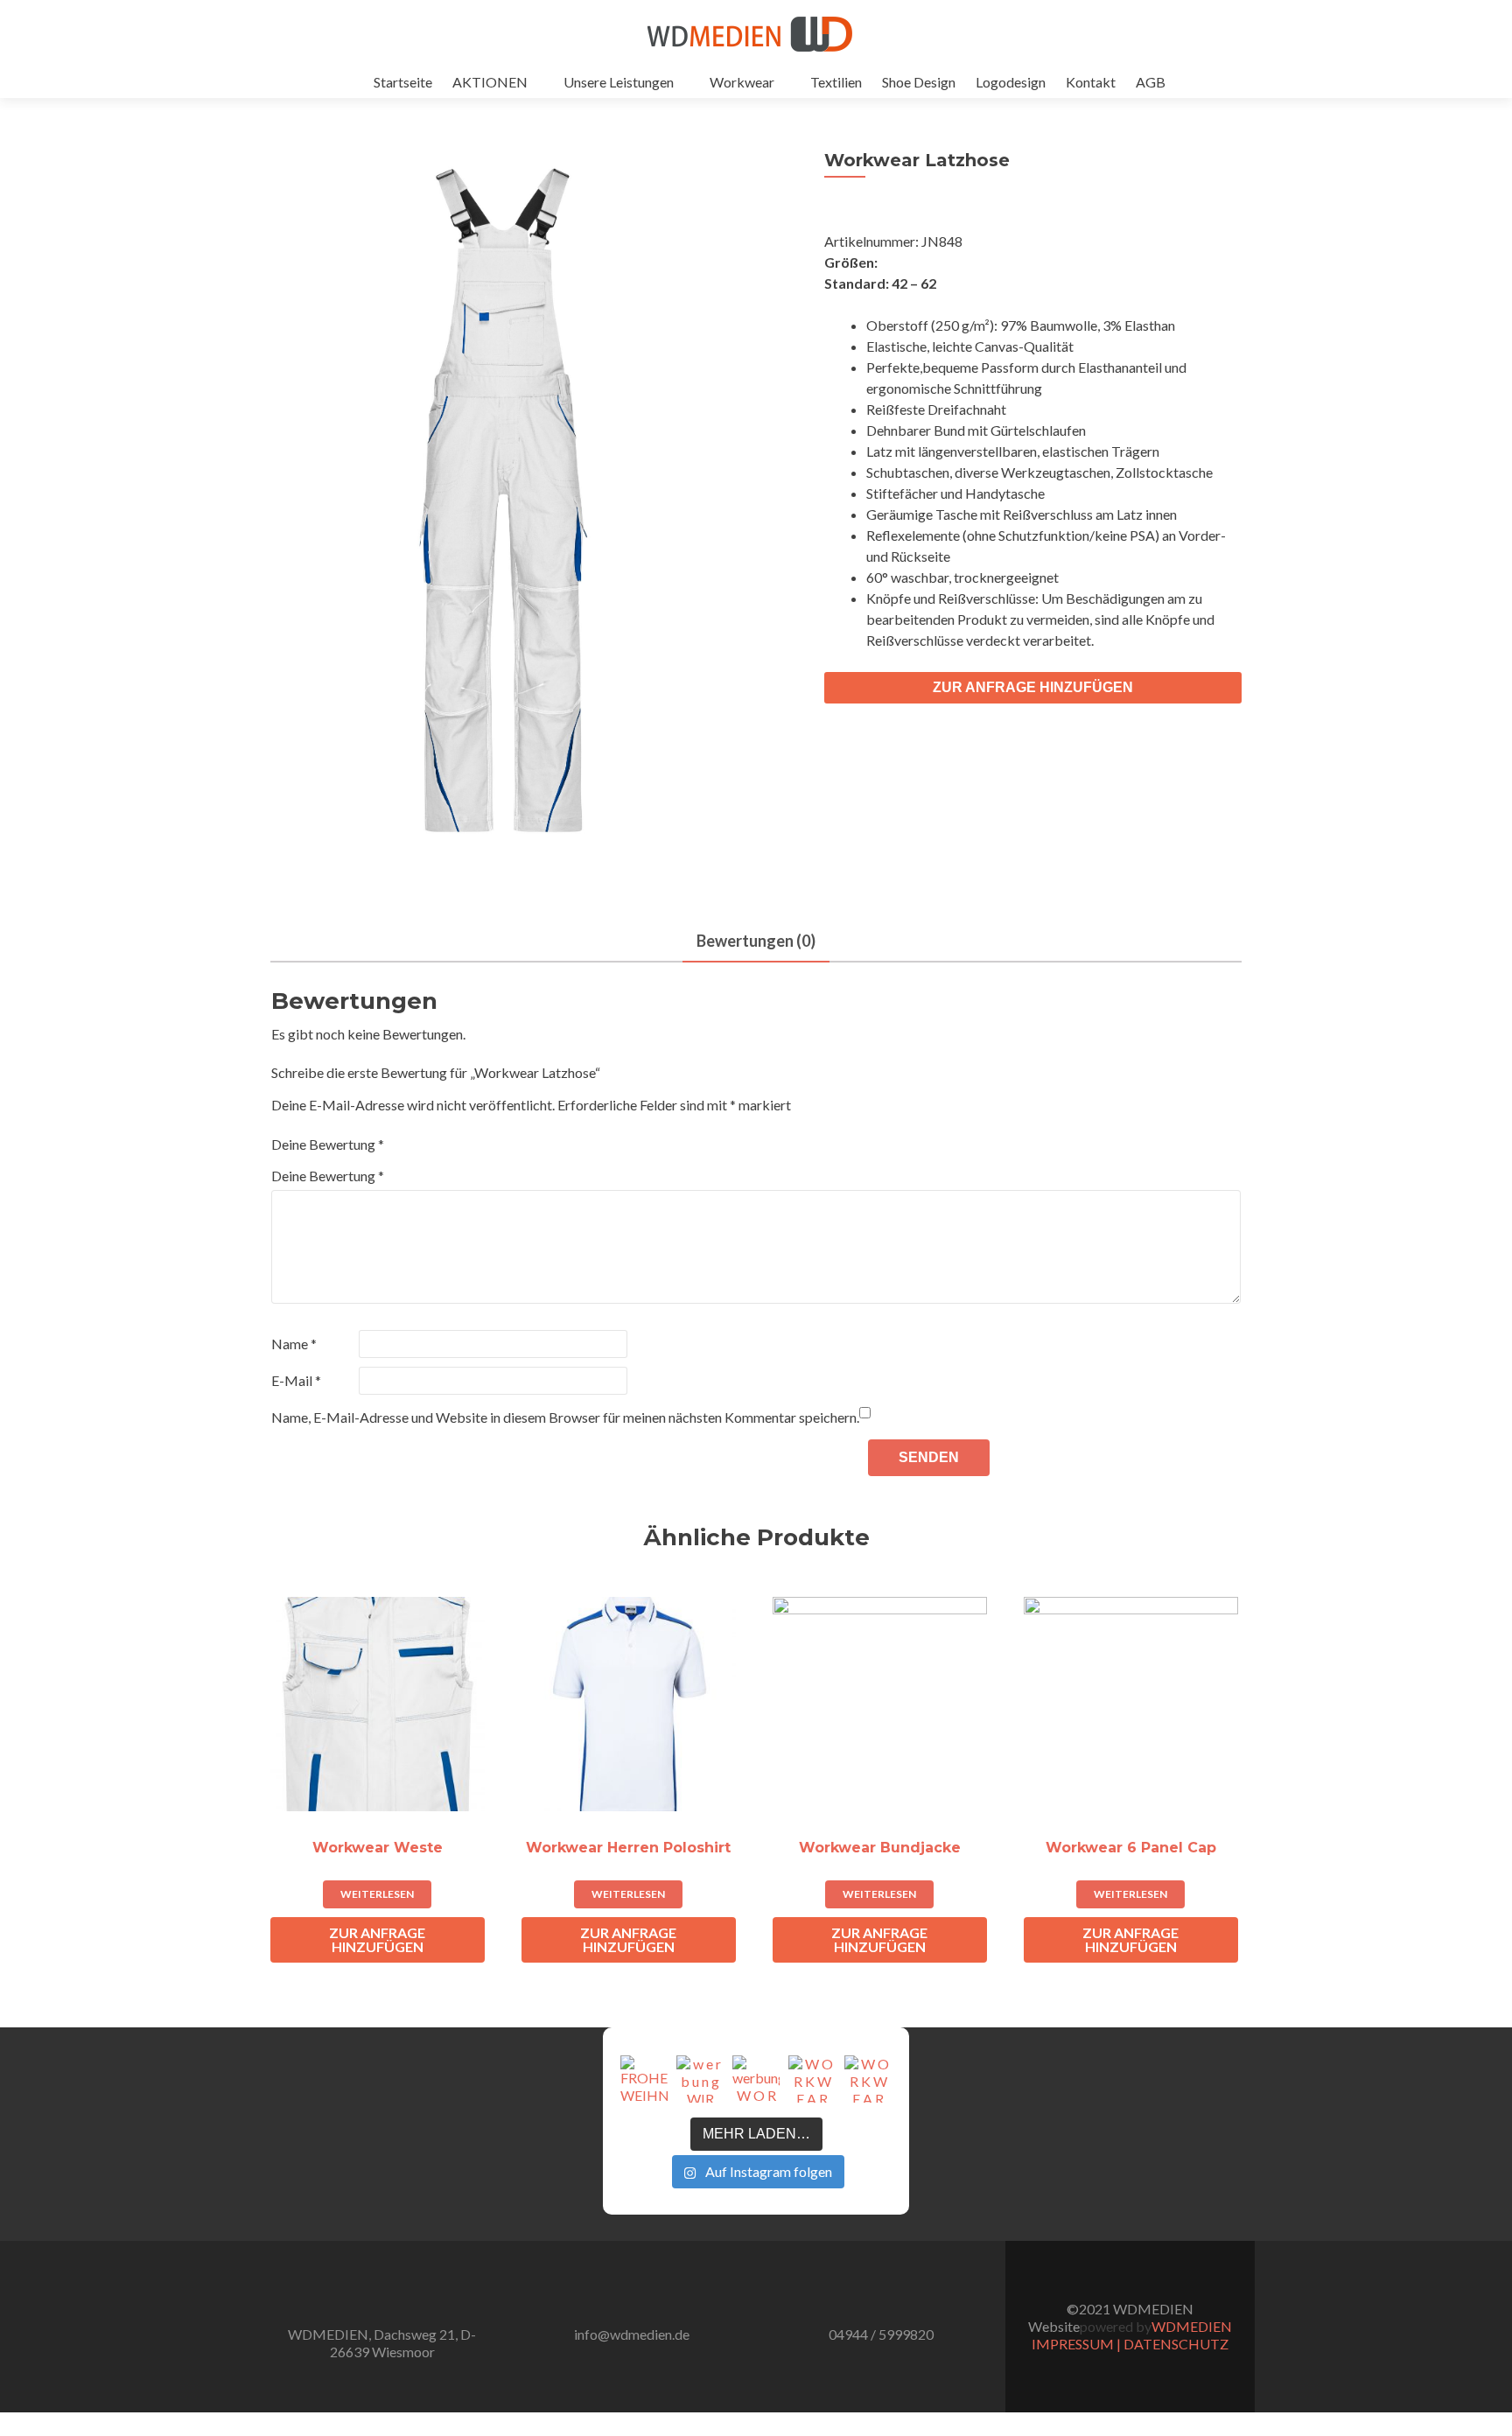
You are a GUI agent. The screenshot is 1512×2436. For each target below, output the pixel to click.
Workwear (742, 82)
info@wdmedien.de (632, 2334)
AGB (1151, 82)
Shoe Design (919, 82)
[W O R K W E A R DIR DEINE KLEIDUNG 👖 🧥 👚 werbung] (812, 2079)
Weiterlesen (377, 1894)
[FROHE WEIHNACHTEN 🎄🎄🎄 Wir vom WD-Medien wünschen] (644, 2079)
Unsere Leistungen (619, 82)
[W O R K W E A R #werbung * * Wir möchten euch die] (868, 2079)
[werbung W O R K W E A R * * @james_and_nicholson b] (756, 2079)
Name (294, 1344)
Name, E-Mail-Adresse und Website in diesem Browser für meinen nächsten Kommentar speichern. (565, 1417)
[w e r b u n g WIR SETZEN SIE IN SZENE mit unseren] (700, 2079)
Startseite (403, 82)
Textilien (836, 82)
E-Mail (296, 1380)
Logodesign (1011, 82)
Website (1054, 2326)
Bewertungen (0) (756, 941)
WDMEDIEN (1192, 2326)
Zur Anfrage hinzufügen (1033, 687)
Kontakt (1091, 82)
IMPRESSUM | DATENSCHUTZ (1130, 2344)
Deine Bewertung (328, 1144)
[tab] (756, 942)
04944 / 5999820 (881, 2334)
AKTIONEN (490, 82)
